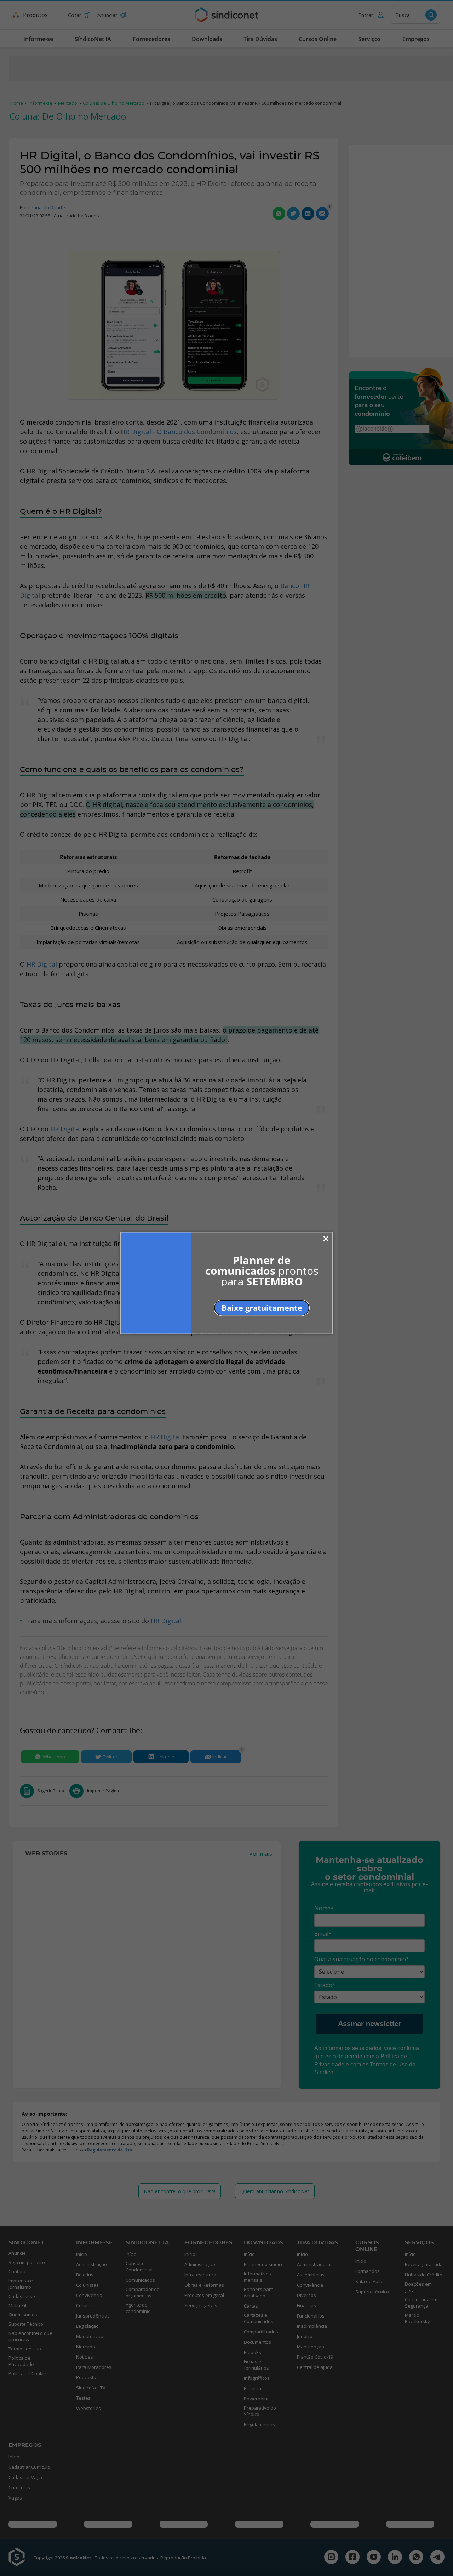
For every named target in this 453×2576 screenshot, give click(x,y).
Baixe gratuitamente (262, 1307)
